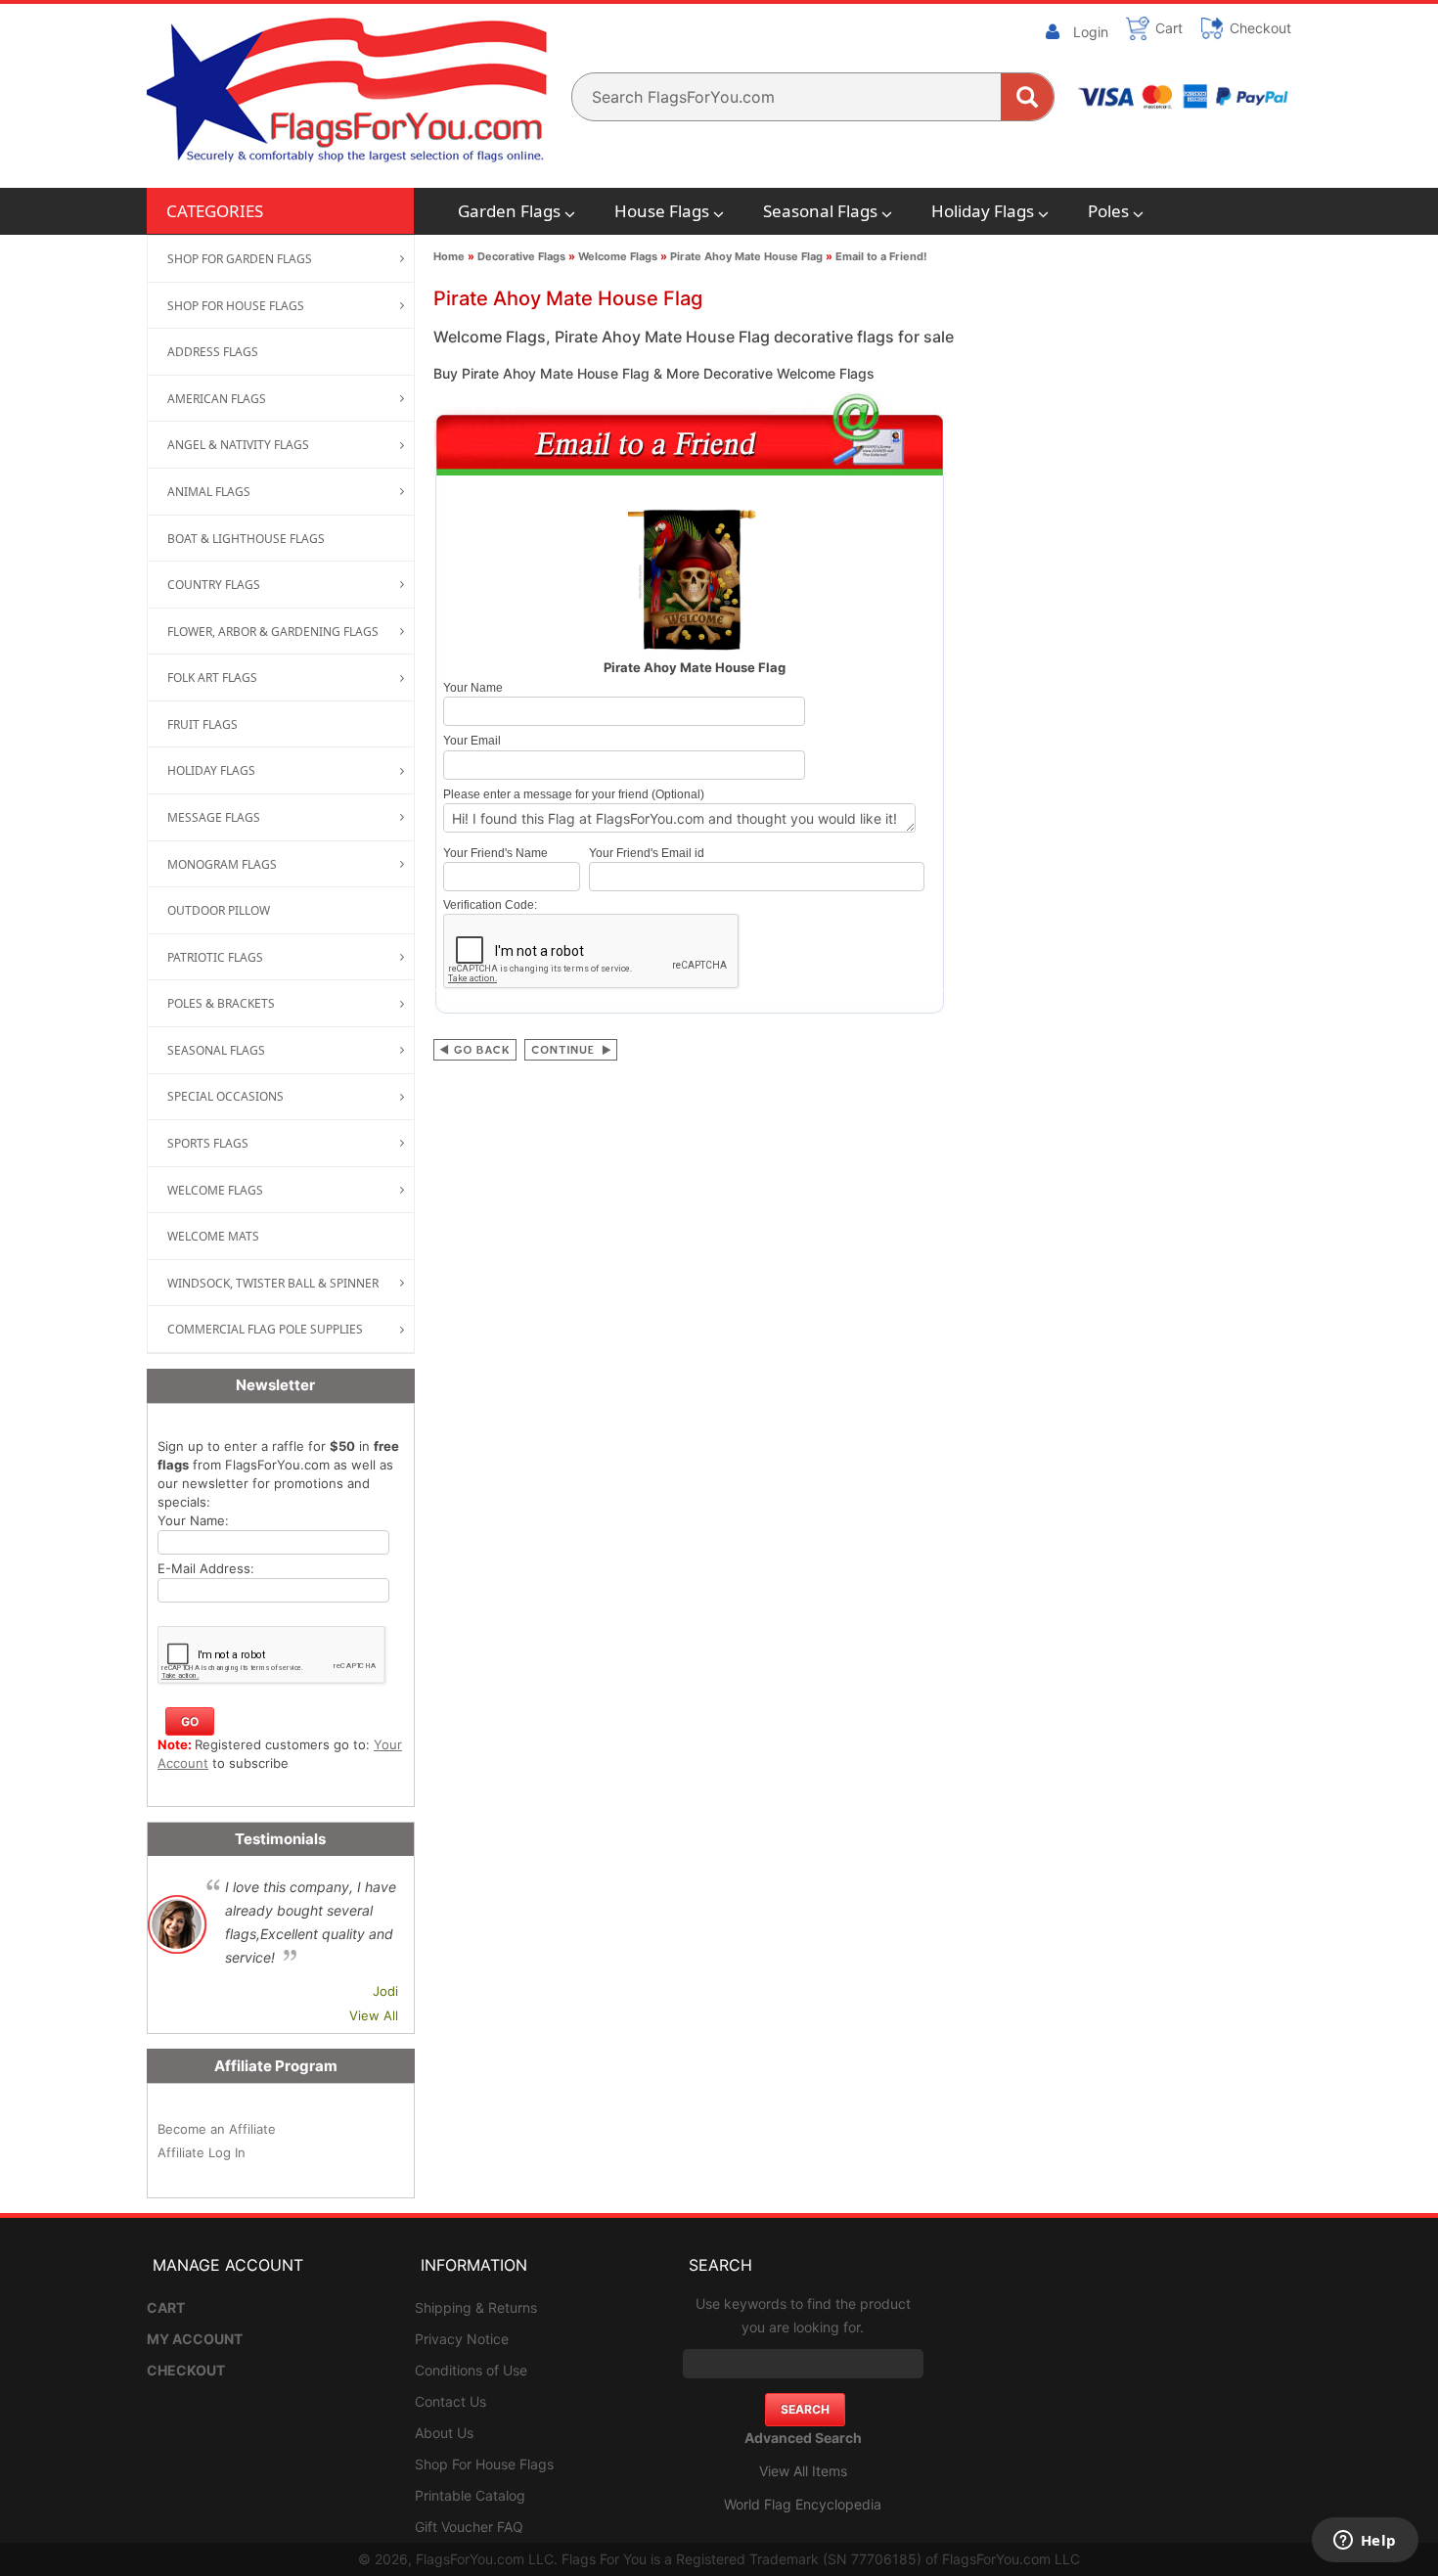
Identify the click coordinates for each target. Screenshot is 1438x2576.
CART (166, 2307)
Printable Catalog (470, 2495)
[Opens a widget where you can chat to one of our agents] (1365, 2542)
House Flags (662, 211)
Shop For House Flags (484, 2464)
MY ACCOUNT (195, 2339)
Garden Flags (509, 211)
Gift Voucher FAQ (469, 2527)
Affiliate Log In (202, 2152)
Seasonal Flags (820, 211)
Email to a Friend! (881, 256)
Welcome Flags (618, 256)
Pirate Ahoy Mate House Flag (746, 256)
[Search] (1027, 97)
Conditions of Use (471, 2370)
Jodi (385, 1991)
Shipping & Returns (476, 2307)
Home (449, 256)
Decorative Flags (521, 256)
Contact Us (450, 2401)
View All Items (803, 2471)
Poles (1108, 211)
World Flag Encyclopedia (803, 2504)
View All (374, 2015)
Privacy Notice (462, 2339)
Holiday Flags (983, 211)
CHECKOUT (186, 2370)
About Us (444, 2433)
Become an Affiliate (217, 2129)
